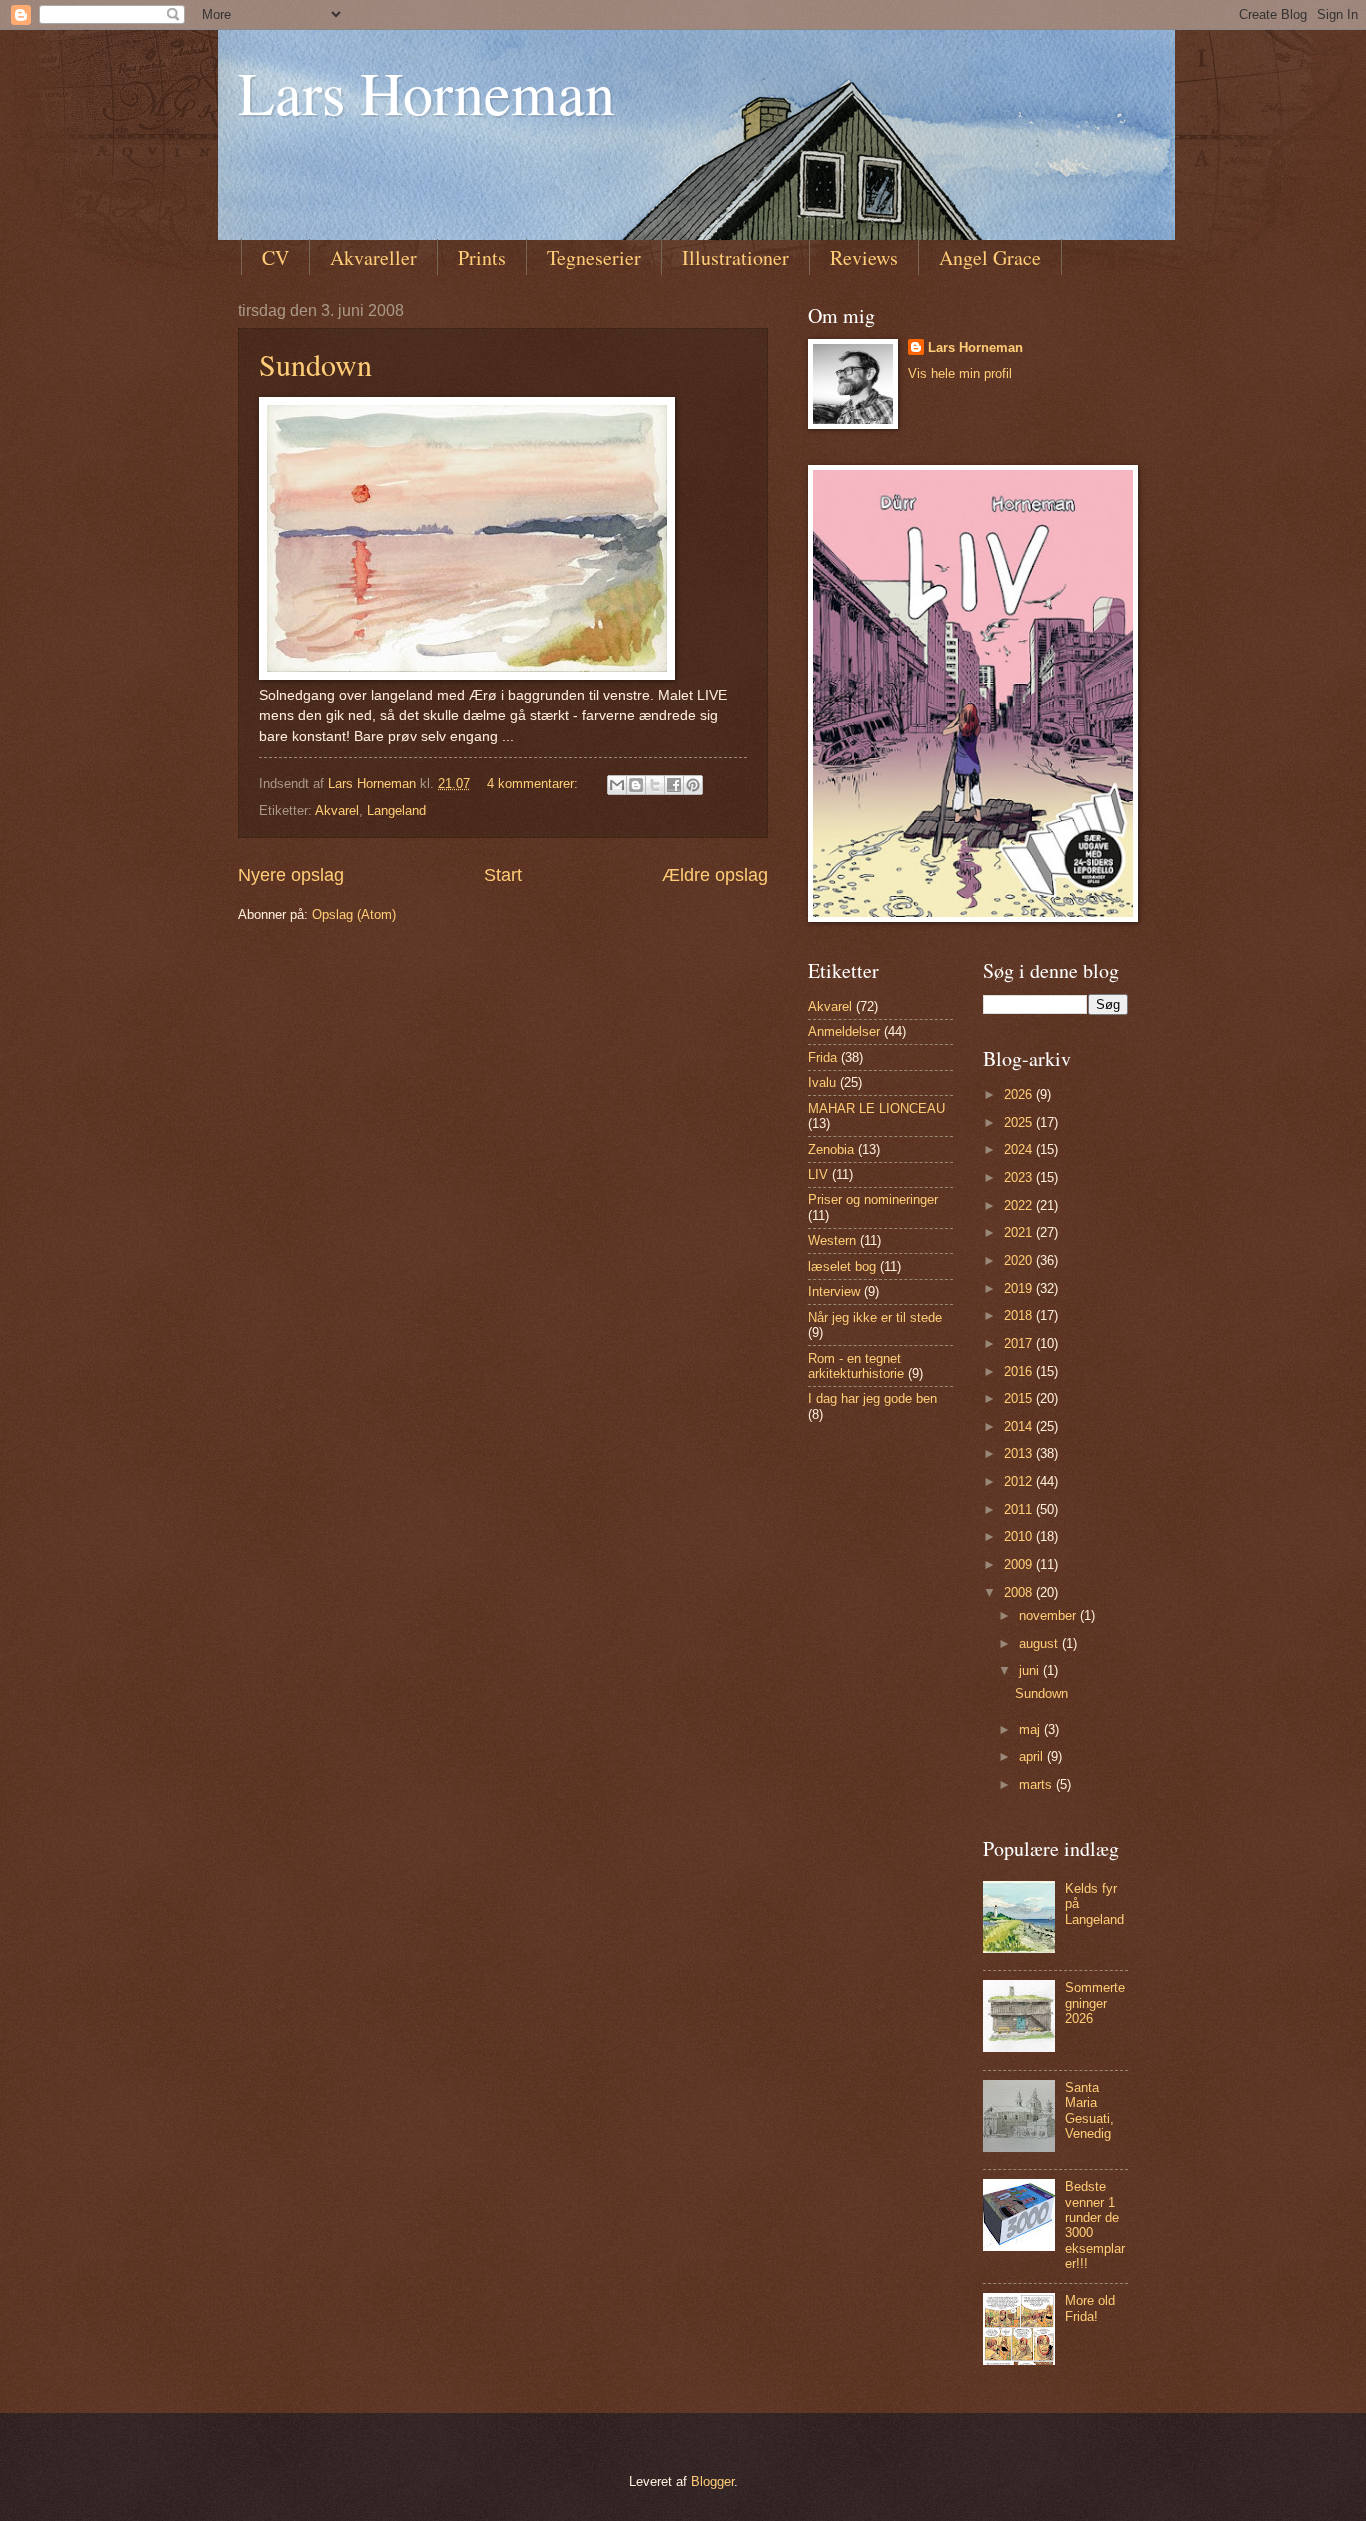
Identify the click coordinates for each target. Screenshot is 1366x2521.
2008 (1020, 1592)
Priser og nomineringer (873, 1199)
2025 (1020, 1122)
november (1049, 1615)
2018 (1020, 1315)
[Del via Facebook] (674, 785)
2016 (1020, 1371)
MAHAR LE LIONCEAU (876, 1108)
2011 (1020, 1509)
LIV (818, 1174)
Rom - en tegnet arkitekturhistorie (856, 1366)
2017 (1020, 1343)
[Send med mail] (617, 785)
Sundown (315, 364)
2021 (1020, 1232)
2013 (1020, 1453)
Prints (482, 257)
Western (832, 1240)
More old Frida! (1090, 2308)
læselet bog (842, 1266)
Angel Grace (990, 257)
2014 (1020, 1426)
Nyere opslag (291, 875)
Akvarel (337, 810)
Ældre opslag (715, 875)
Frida (822, 1057)
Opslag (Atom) (354, 914)
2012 (1020, 1481)
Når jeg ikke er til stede (875, 1317)
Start (503, 875)
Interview (834, 1291)
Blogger (712, 2481)
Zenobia (831, 1149)
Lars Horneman (426, 92)
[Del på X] (655, 785)
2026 (1020, 1094)
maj (1031, 1729)
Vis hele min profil (960, 373)
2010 (1020, 1536)
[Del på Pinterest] (693, 785)
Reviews (864, 257)
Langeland (396, 810)
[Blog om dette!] (636, 785)
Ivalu (822, 1082)
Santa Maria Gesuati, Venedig (1089, 2110)
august (1040, 1643)
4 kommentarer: (534, 783)
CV (275, 257)
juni (1031, 1670)
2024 (1020, 1149)
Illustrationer (735, 257)
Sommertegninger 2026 (1095, 2003)
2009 (1020, 1564)
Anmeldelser (844, 1031)
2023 (1020, 1177)
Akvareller (373, 257)
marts (1037, 1784)
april (1033, 1756)
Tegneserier (594, 257)
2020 (1020, 1260)
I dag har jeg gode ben (872, 1398)
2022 (1020, 1205)
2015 (1020, 1398)
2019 (1020, 1288)
